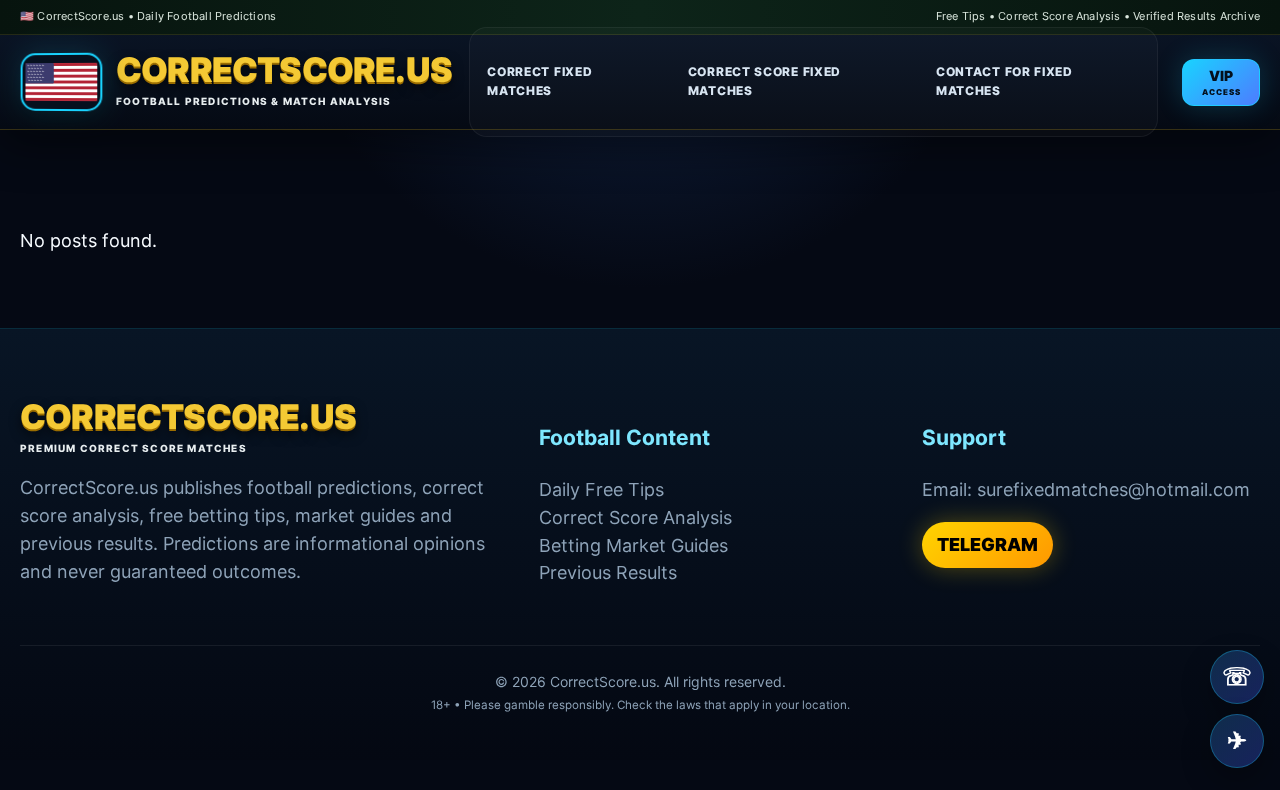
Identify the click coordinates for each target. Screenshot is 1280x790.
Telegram (987, 544)
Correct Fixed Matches (539, 81)
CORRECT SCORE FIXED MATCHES (764, 81)
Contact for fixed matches (1004, 81)
